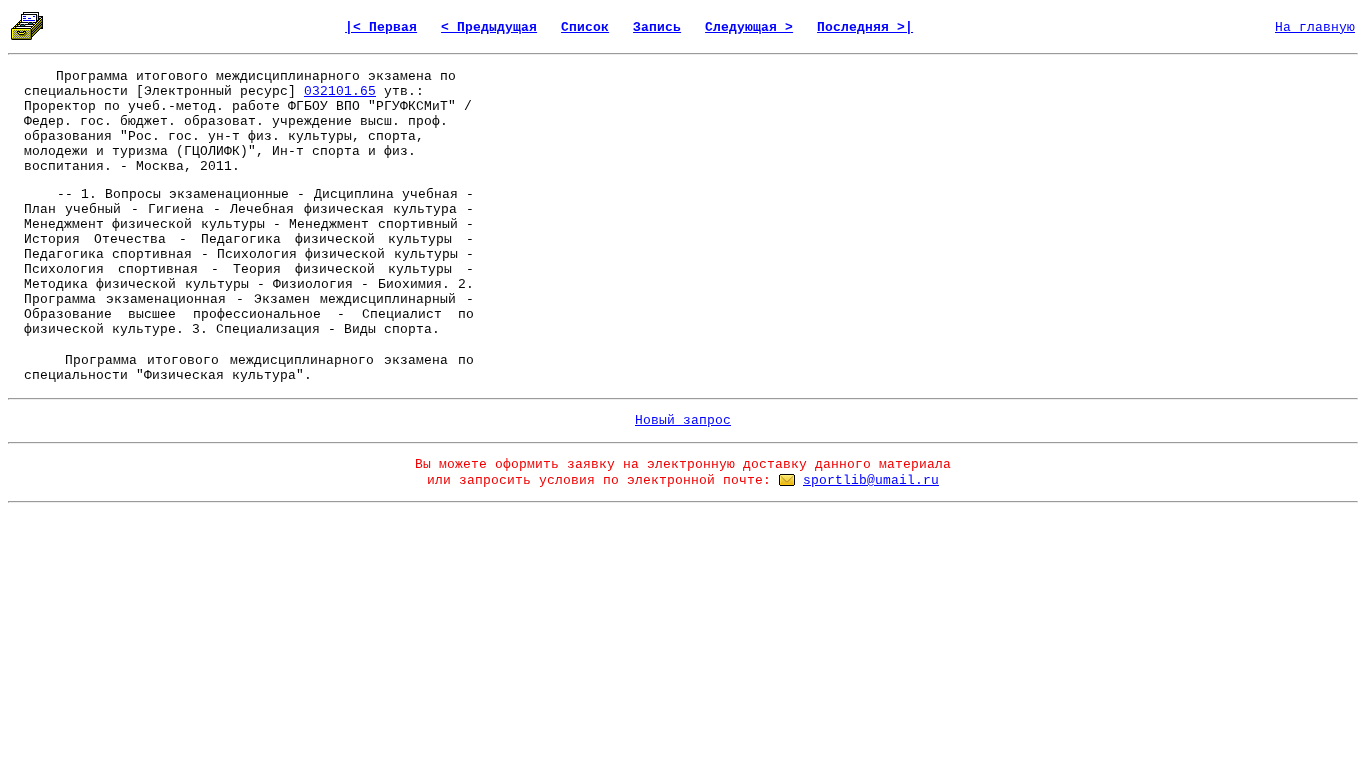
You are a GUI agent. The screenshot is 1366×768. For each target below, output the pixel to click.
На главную (1315, 27)
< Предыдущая (489, 27)
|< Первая (381, 27)
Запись (657, 27)
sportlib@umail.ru (871, 480)
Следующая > (749, 27)
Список (585, 27)
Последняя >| (865, 27)
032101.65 (340, 91)
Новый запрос (683, 420)
